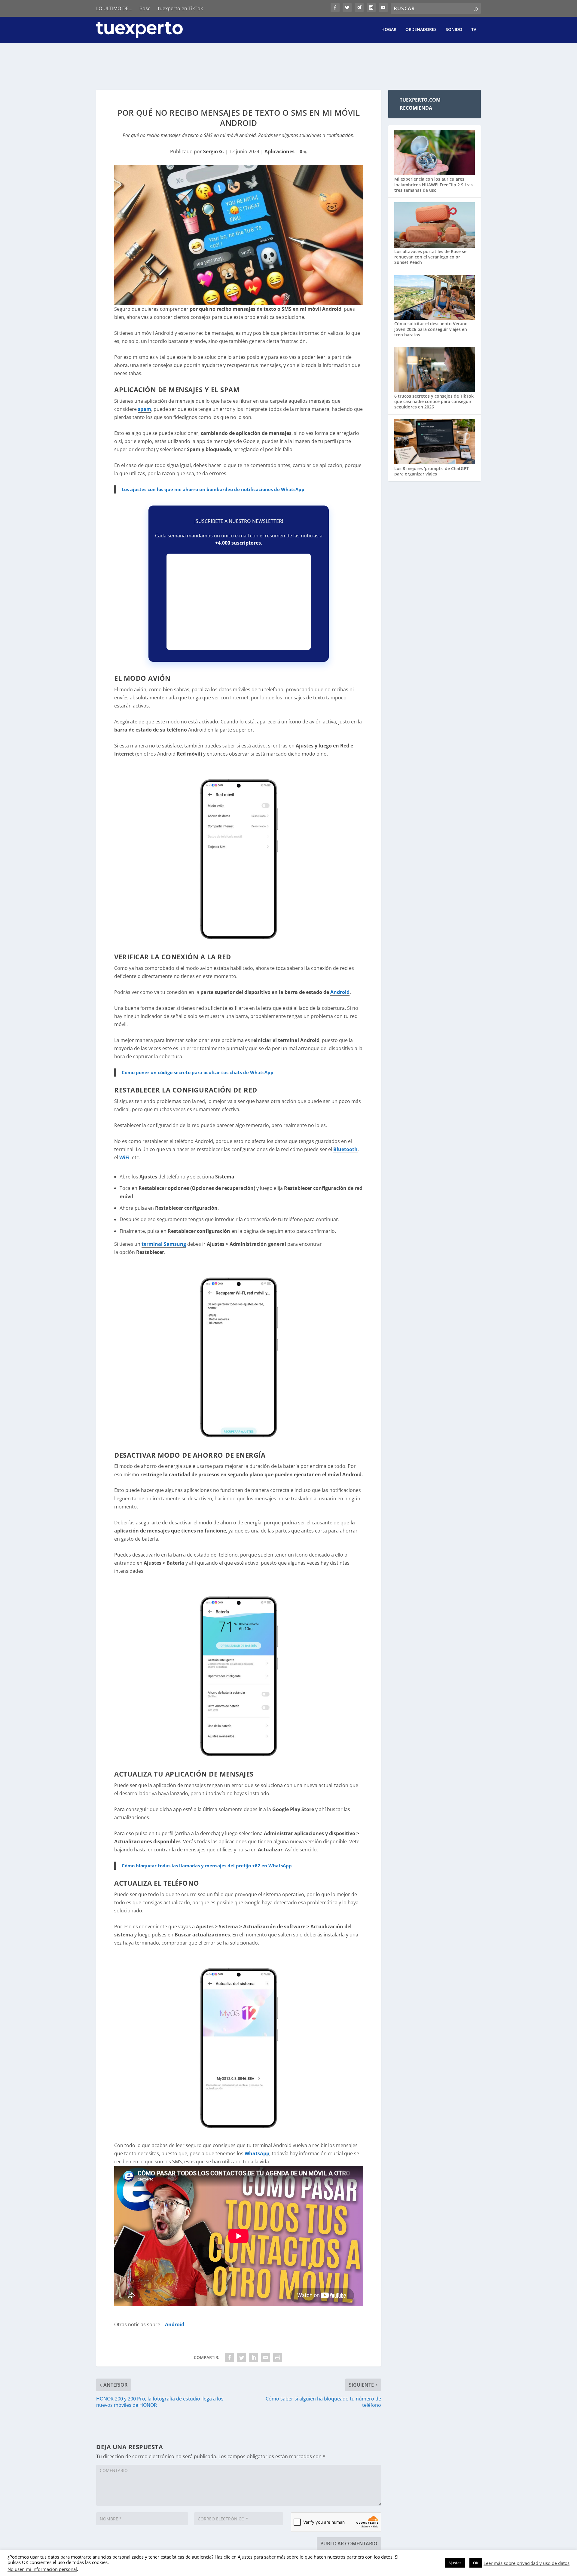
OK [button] (476, 2563)
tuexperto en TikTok (180, 8)
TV (474, 30)
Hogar (389, 30)
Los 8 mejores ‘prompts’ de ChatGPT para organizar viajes (432, 471)
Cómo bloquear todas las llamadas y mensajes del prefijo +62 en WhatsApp (207, 1866)
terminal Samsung (164, 1244)
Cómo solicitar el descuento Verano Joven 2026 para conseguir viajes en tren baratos (431, 329)
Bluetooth (345, 1149)
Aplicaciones (279, 151)
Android (340, 992)
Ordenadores (421, 30)
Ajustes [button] (455, 2563)
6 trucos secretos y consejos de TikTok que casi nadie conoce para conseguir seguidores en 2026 (434, 401)
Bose (145, 8)
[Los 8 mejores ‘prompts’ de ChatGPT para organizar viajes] (435, 443)
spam (145, 409)
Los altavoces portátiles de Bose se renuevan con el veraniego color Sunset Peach (430, 257)
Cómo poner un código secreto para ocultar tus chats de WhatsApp (198, 1072)
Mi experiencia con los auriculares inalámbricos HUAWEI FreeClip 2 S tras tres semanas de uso (434, 184)
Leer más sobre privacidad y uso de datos (527, 2563)
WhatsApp (257, 2153)
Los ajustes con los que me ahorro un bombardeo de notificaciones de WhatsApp (213, 489)
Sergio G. (214, 151)
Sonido (454, 30)
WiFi (124, 1157)
